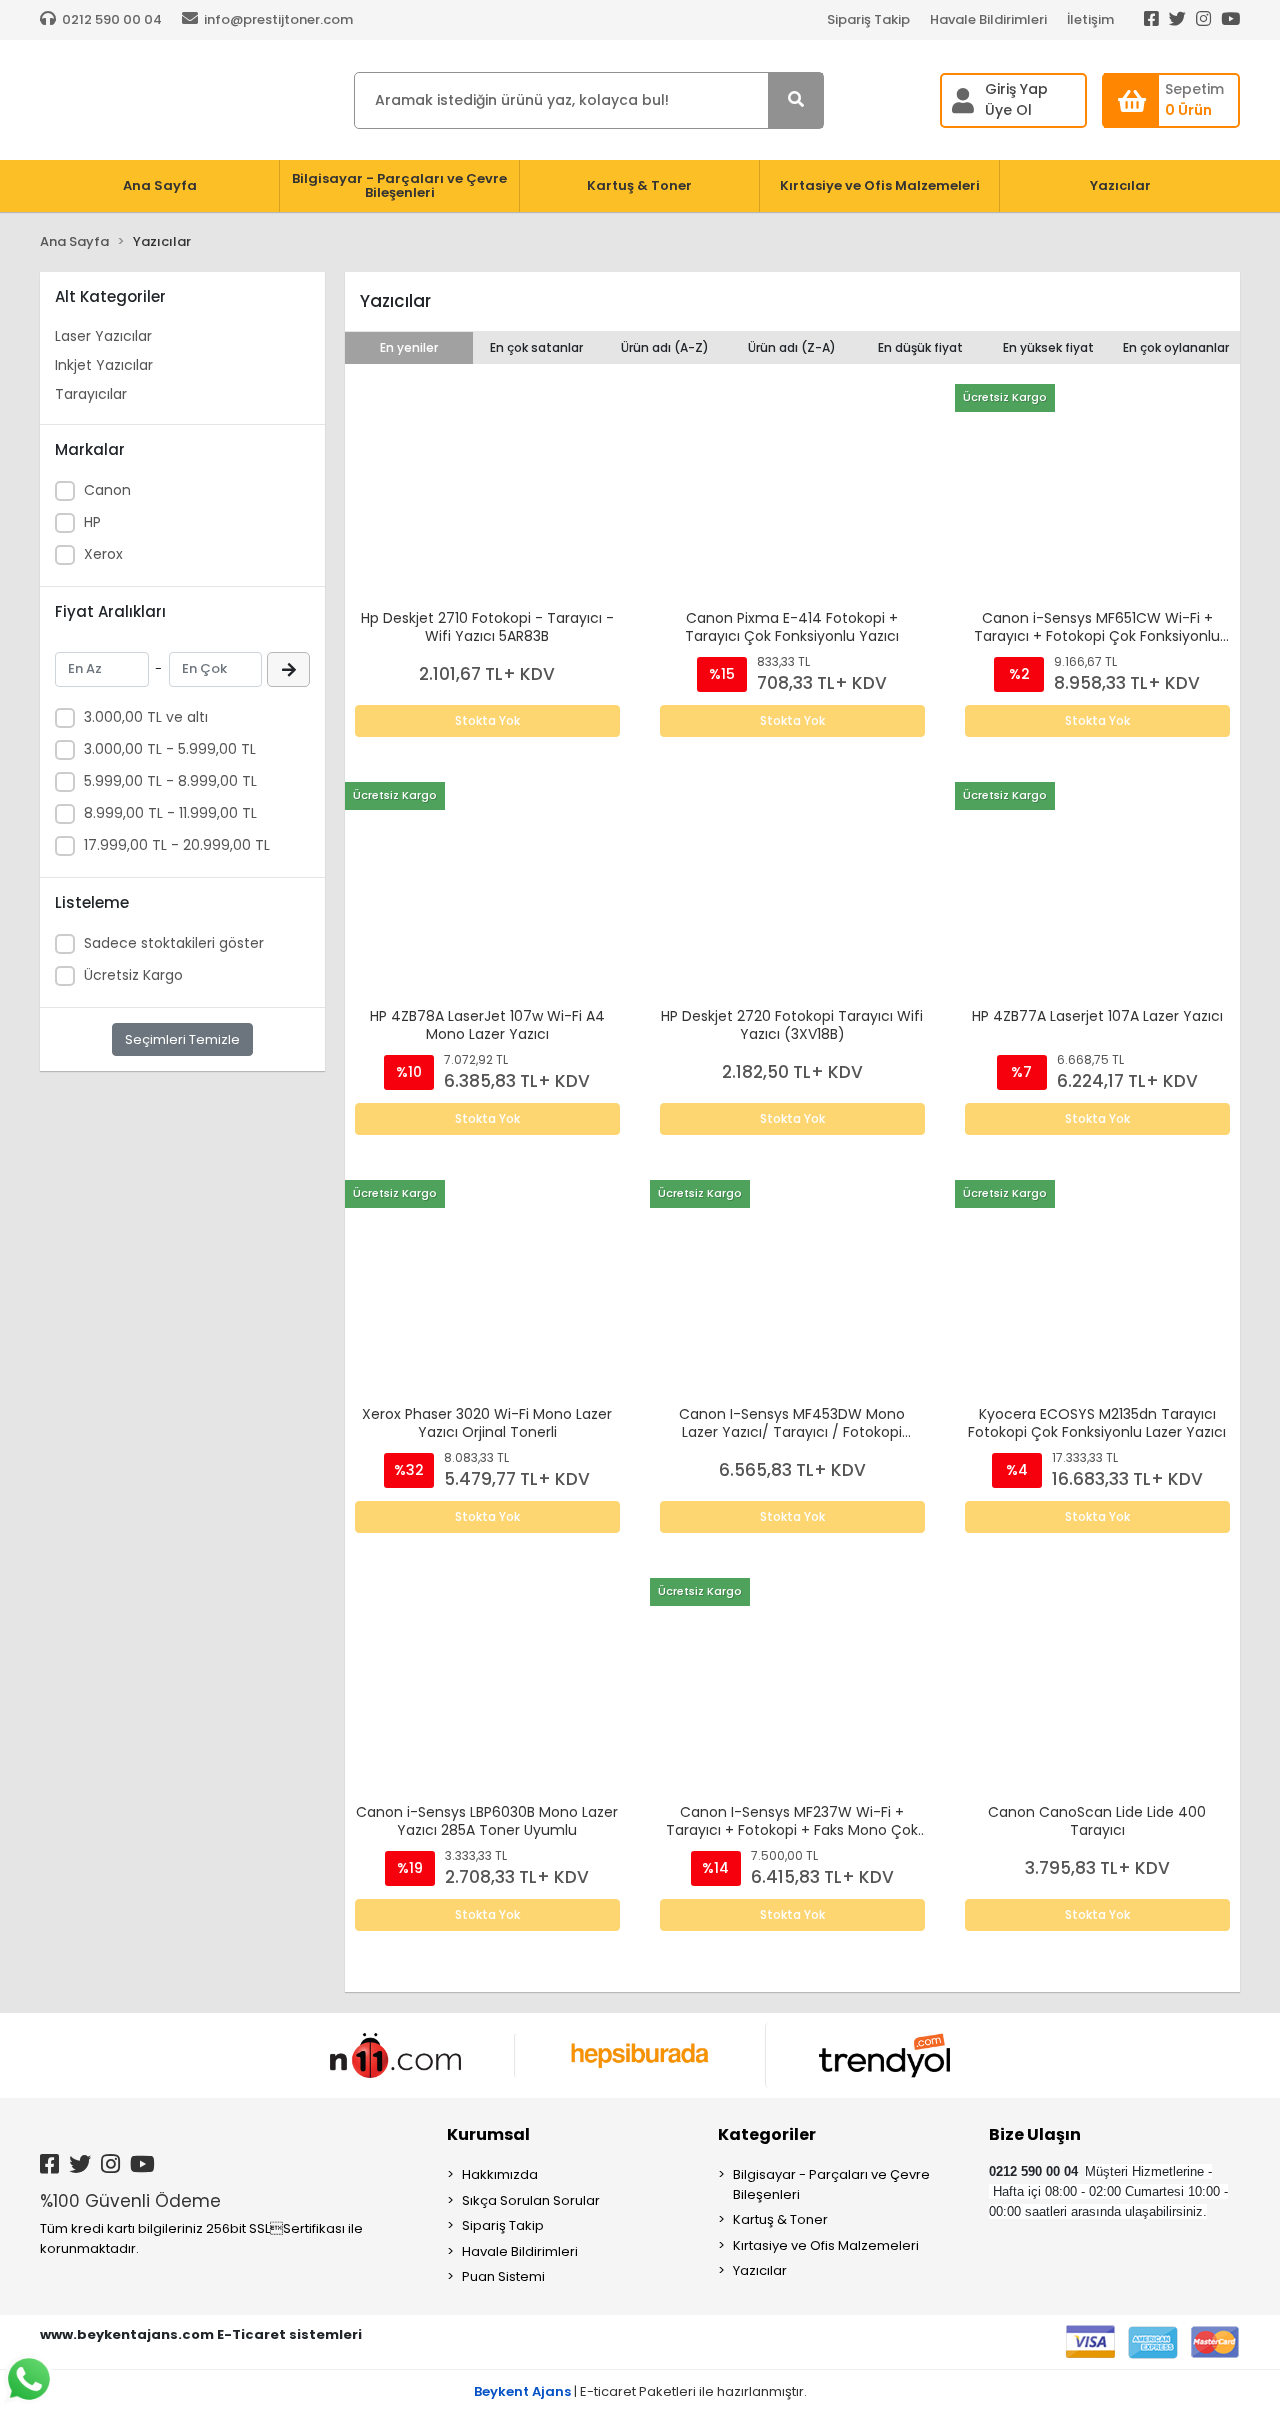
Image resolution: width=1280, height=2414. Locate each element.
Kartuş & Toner (780, 2219)
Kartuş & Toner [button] (639, 185)
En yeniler (409, 347)
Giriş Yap (1016, 89)
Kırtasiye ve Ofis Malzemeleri (826, 2245)
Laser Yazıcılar (103, 336)
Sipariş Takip (868, 19)
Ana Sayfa (160, 185)
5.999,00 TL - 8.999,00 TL (170, 781)
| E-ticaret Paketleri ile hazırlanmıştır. (640, 2391)
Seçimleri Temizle (182, 1039)
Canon (107, 490)
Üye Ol (1008, 110)
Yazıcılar (760, 2270)
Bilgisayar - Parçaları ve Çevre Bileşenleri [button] (399, 185)
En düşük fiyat (920, 347)
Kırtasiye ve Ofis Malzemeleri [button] (880, 185)
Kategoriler (767, 2134)
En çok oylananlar (1176, 347)
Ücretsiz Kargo (133, 975)
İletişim (1090, 19)
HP (92, 522)
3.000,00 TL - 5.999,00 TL (170, 749)
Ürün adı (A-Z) (665, 347)
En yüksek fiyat (1048, 347)
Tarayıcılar (91, 394)
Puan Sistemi (503, 2276)
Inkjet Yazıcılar (104, 365)
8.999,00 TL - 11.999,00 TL (170, 813)
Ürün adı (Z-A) (792, 347)
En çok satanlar (536, 347)
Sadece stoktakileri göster (174, 943)
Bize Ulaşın (1035, 2134)
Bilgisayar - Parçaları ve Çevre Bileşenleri (831, 2184)
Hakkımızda (500, 2174)
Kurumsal (488, 2134)
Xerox (103, 554)
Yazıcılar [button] (1120, 185)
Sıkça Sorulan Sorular (531, 2200)
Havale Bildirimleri (988, 19)
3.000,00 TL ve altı (146, 717)
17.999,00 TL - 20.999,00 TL (177, 845)
